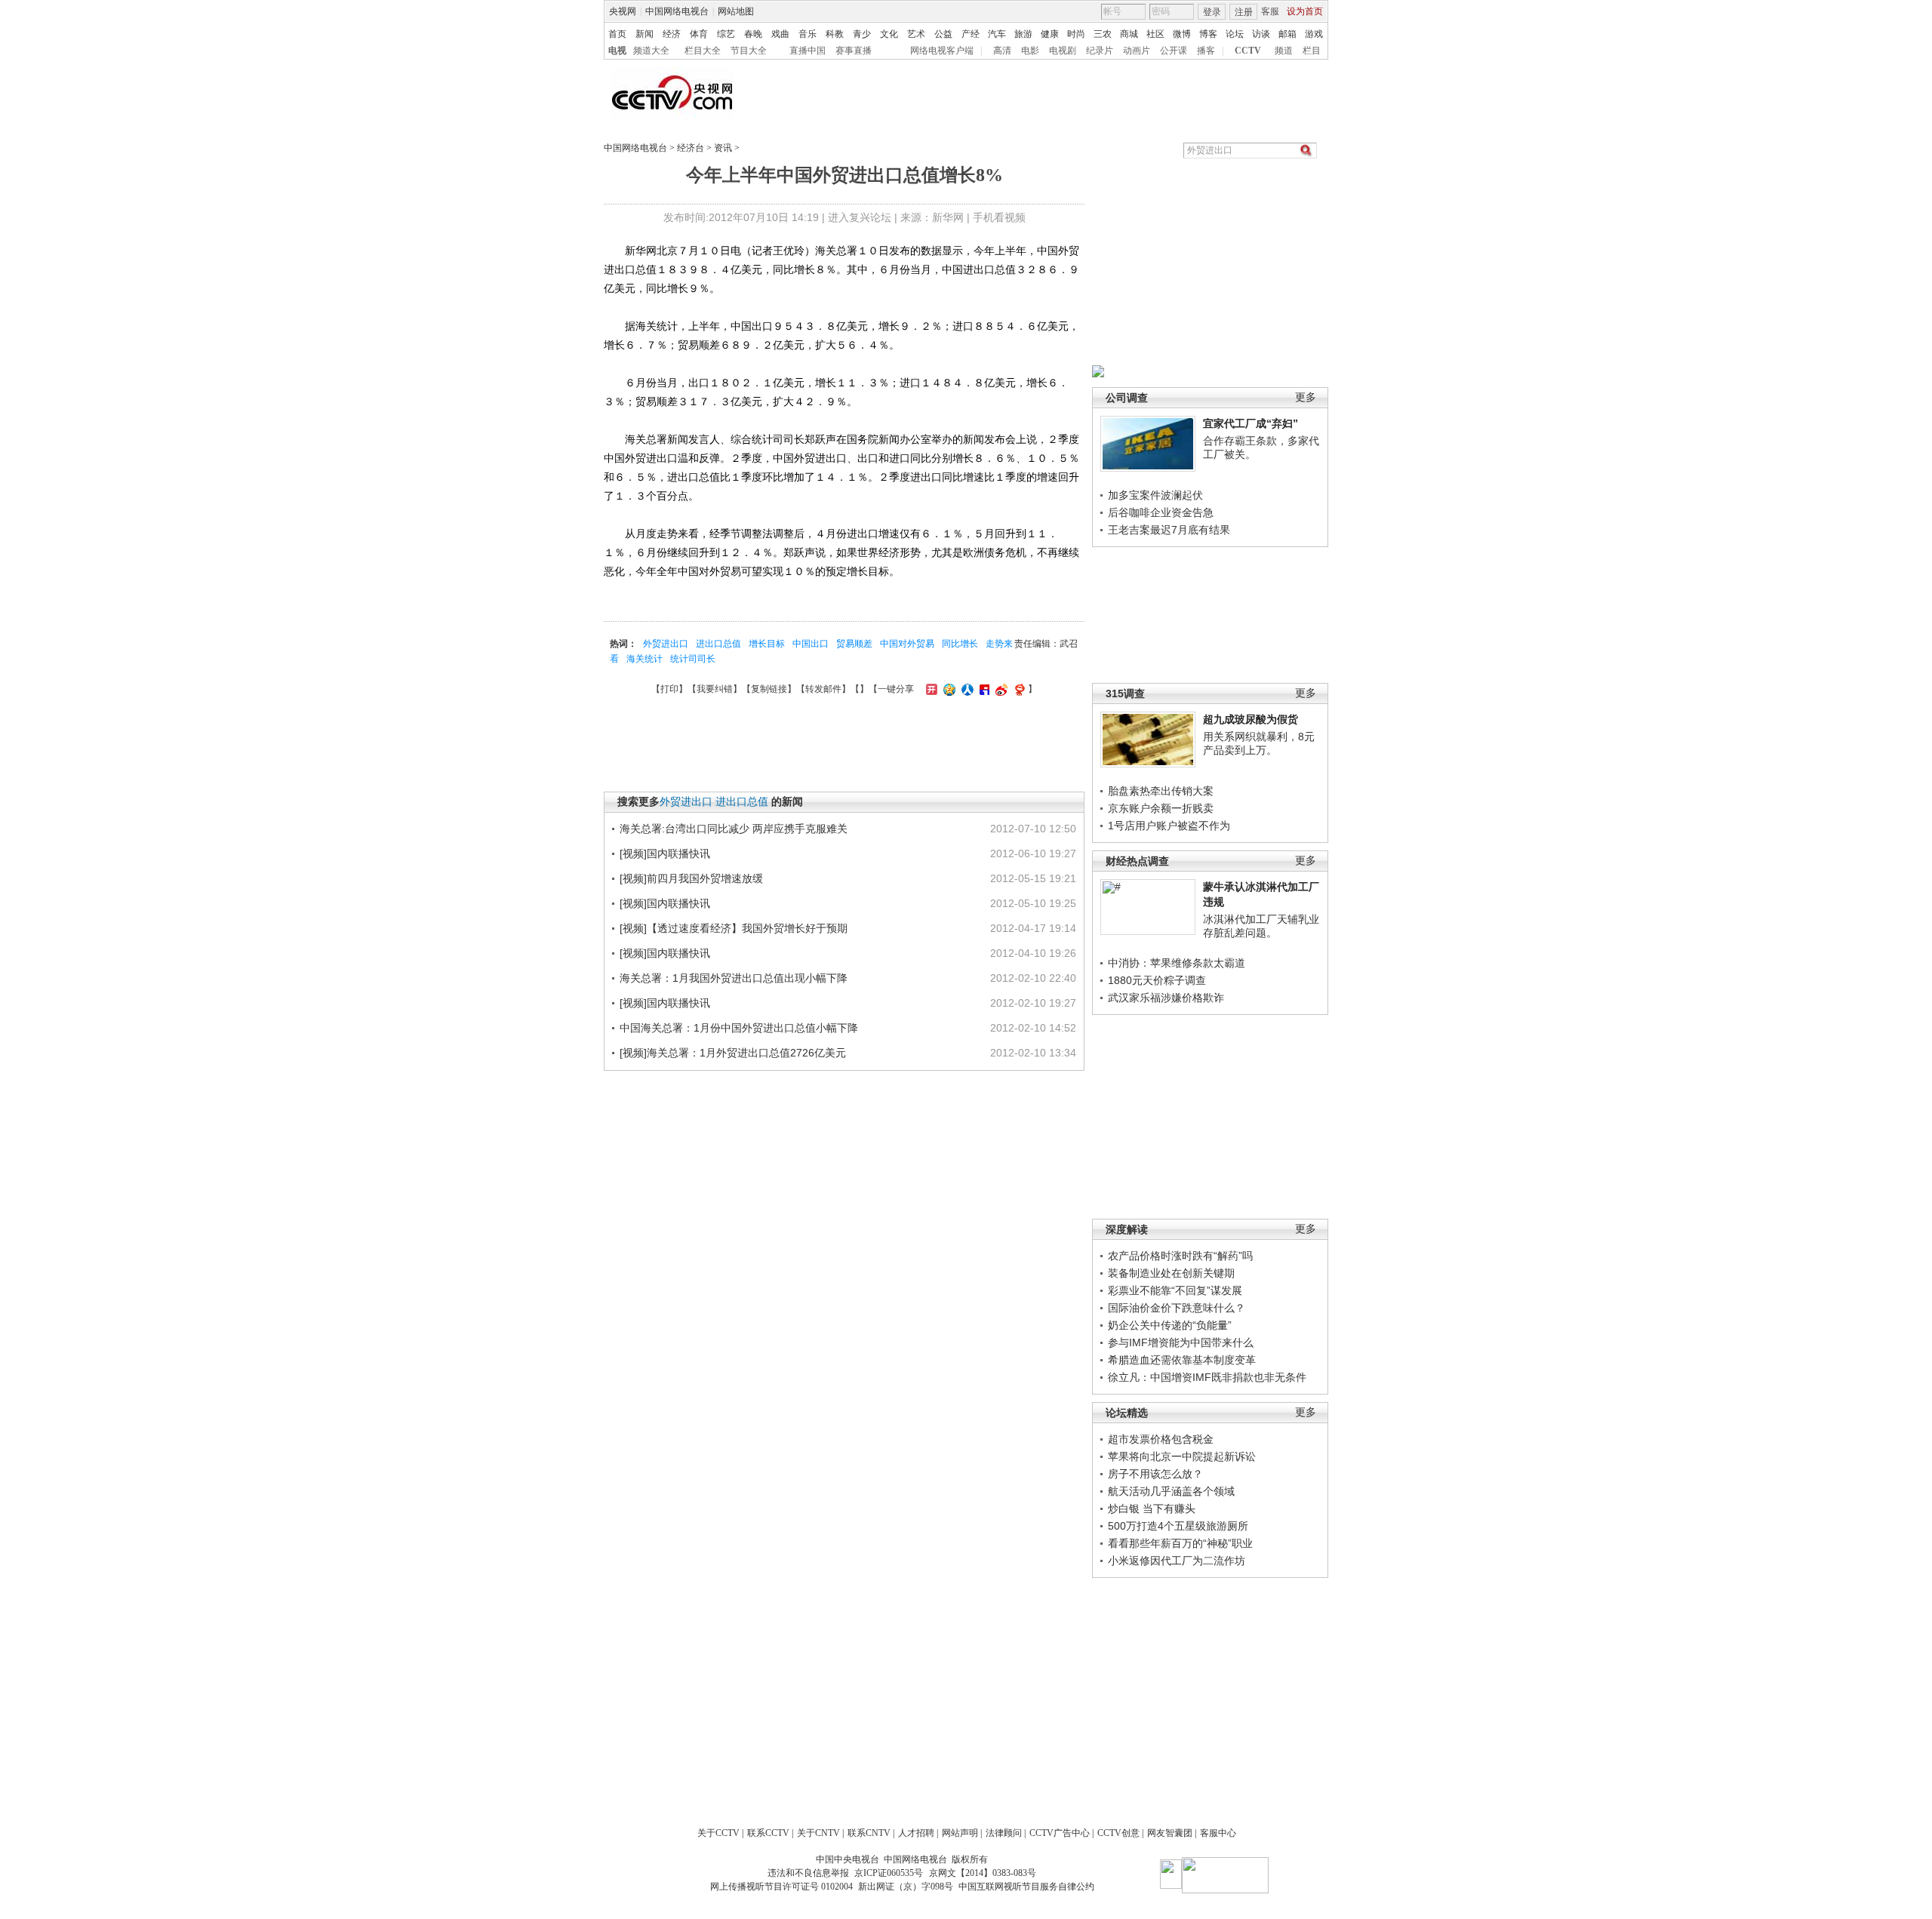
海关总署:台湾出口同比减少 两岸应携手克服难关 (734, 829)
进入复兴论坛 (860, 217)
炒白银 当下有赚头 (1152, 1508)
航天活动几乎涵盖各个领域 (1171, 1491)
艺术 (916, 34)
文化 (889, 34)
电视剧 (1063, 51)
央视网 (623, 11)
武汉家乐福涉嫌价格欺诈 (1166, 998)
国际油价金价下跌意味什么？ (1177, 1308)
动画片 (1137, 51)
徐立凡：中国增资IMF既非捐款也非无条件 (1207, 1377)
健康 (1050, 34)
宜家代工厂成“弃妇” (1251, 423)
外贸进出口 (666, 644)
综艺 (726, 34)
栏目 (1312, 51)
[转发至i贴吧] (983, 689)
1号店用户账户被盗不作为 (1169, 826)
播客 (1206, 51)
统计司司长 (693, 659)
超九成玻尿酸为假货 (1251, 719)
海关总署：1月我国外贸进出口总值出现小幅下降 (734, 978)
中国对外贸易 (907, 644)
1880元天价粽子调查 (1157, 980)
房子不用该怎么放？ (1155, 1474)
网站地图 (736, 11)
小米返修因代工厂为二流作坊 (1177, 1561)
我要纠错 (715, 689)
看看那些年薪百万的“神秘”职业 (1180, 1543)
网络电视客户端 (942, 51)
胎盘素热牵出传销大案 (1161, 791)
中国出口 (811, 644)
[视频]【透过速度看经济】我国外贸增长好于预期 (734, 928)
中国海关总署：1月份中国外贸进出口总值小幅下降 (739, 1028)
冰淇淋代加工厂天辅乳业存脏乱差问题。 (1261, 926)
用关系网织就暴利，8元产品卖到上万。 (1259, 743)
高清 (1002, 51)
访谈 (1261, 34)
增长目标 (767, 644)
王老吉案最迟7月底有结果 (1169, 530)
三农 (1103, 34)
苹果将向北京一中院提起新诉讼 (1182, 1456)
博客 (1208, 34)
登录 (1212, 12)
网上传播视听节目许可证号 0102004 (781, 1887)
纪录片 (1100, 51)
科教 (835, 34)
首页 (617, 34)
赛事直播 (854, 51)
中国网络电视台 (677, 11)
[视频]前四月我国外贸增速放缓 (691, 878)
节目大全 (749, 51)
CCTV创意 (1118, 1833)
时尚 (1076, 34)
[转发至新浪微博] (1000, 689)
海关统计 (645, 659)
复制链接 (769, 689)
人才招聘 (916, 1833)
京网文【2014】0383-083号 (983, 1873)
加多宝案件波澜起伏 (1155, 495)
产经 (971, 34)
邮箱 (1287, 34)
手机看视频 (999, 217)
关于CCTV (718, 1833)
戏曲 (780, 34)
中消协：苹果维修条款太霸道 (1177, 963)
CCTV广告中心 (1060, 1833)
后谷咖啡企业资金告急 (1161, 512)
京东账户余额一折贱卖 (1161, 808)
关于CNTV (818, 1833)
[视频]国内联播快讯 (665, 853)
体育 (699, 34)
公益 (943, 34)
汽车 (997, 34)
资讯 (723, 148)
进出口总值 (718, 644)
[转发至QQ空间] (948, 689)
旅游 (1023, 34)
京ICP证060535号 (889, 1873)
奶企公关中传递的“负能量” (1170, 1325)
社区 (1155, 34)
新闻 (645, 34)
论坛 (1235, 34)
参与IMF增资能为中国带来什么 (1181, 1342)
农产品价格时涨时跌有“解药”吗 (1180, 1256)
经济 (672, 34)
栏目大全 (703, 51)
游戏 (1314, 34)
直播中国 (808, 51)
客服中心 (1218, 1833)
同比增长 (960, 644)
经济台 (691, 148)
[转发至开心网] (930, 689)
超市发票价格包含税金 (1161, 1439)
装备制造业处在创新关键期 (1171, 1273)
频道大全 (651, 51)
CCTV (1248, 51)
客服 (1270, 11)
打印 (669, 689)
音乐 (808, 34)
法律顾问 (1004, 1833)
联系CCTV (768, 1833)
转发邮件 (823, 689)
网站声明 (960, 1833)
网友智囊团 (1170, 1833)
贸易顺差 (854, 644)
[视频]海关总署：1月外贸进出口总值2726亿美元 (733, 1053)
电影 (1030, 51)
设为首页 (1305, 11)
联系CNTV (869, 1833)
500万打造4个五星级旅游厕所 (1178, 1526)
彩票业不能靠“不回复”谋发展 (1175, 1290)
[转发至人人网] (966, 689)
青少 (862, 34)
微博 (1182, 34)
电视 (617, 51)
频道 (1284, 51)
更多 (1306, 397)
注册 (1244, 12)
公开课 (1174, 51)
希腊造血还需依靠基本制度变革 (1182, 1360)
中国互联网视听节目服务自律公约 (1026, 1887)
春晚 (753, 34)
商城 (1129, 34)
